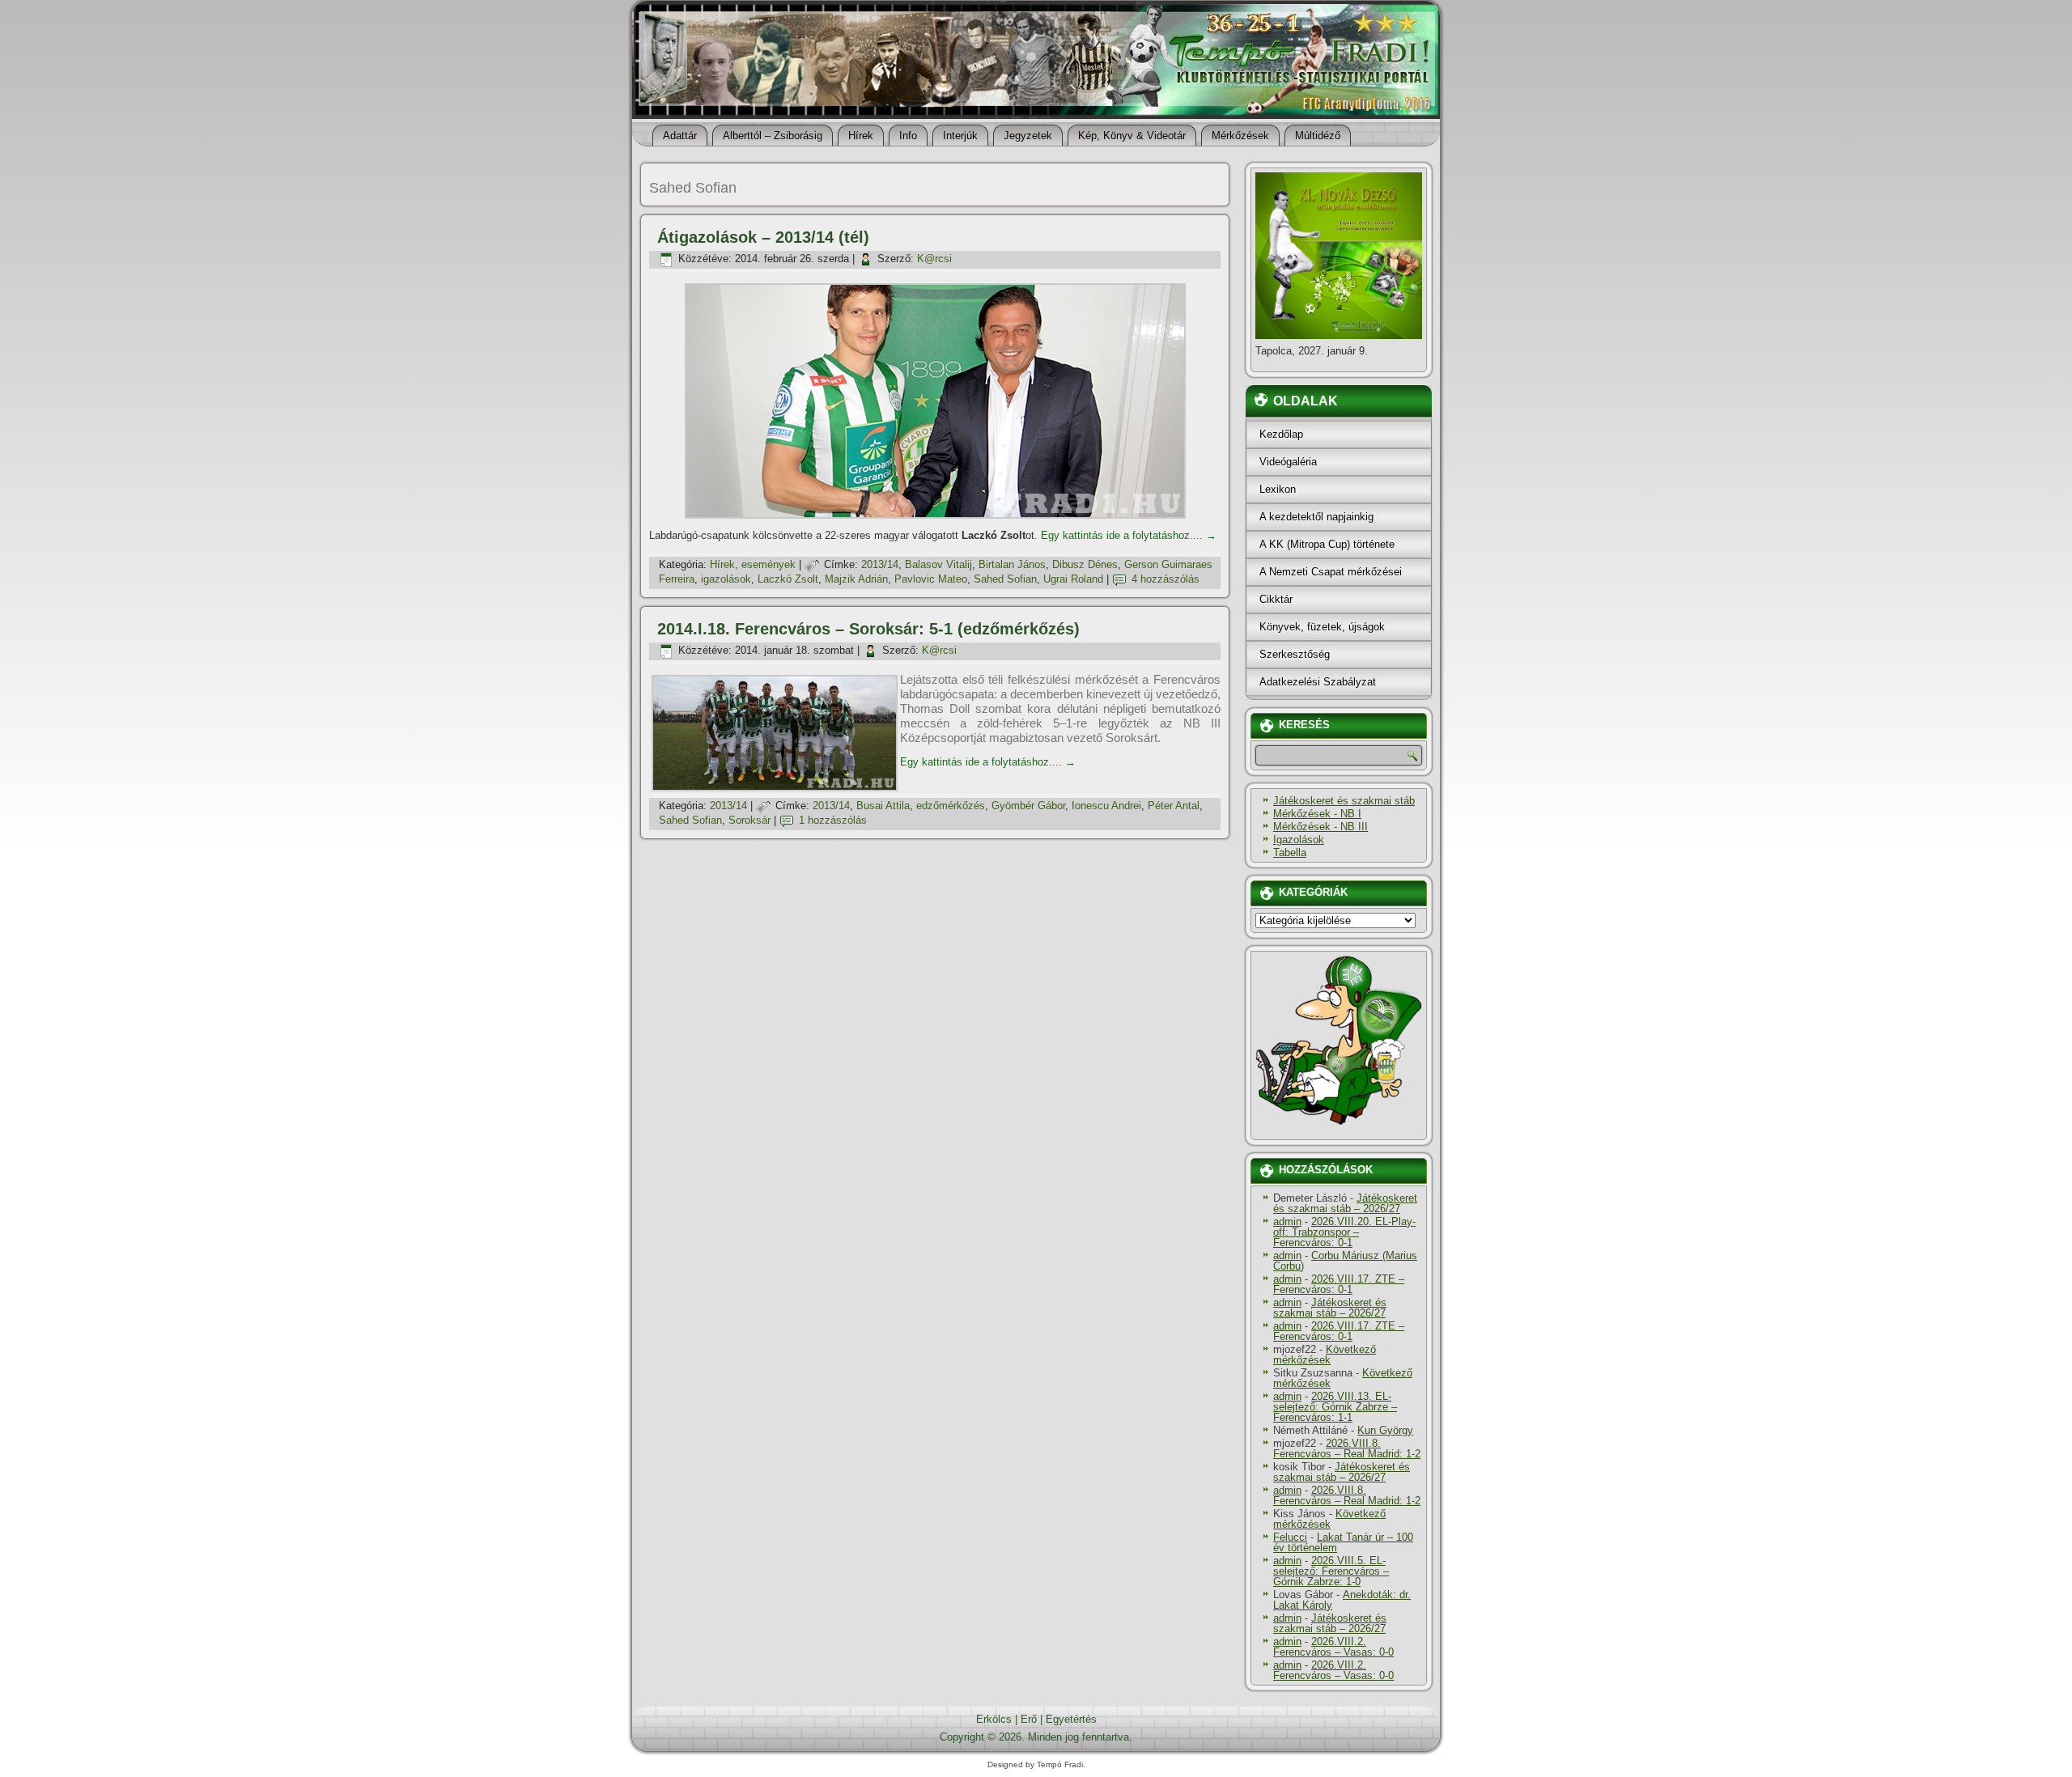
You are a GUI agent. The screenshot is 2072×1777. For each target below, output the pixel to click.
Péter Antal (1174, 806)
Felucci (1290, 1537)
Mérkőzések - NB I (1317, 814)
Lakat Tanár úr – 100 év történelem (1343, 1542)
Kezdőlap (1281, 434)
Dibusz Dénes (1085, 564)
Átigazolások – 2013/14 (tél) (763, 237)
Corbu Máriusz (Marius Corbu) (1345, 1261)
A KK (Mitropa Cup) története (1327, 544)
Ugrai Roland (1073, 579)
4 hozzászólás (1165, 579)
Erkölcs (994, 1719)
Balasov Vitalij (938, 564)
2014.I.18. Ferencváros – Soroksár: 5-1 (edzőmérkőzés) (868, 629)
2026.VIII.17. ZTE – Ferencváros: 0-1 (1339, 1284)
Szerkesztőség (1295, 654)
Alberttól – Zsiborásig (773, 136)
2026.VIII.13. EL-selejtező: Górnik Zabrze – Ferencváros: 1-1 (1335, 1407)
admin (1287, 1221)
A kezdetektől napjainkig (1316, 517)
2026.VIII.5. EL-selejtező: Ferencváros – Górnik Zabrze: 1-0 (1331, 1571)
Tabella (1290, 852)
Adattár (680, 136)
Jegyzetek (1028, 136)
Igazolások (1299, 840)
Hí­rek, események (753, 564)
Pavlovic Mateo (931, 579)
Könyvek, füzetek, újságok (1322, 627)
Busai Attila (883, 806)
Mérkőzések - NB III (1320, 827)
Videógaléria (1288, 462)
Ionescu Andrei (1106, 806)
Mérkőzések (1240, 136)
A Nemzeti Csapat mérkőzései (1331, 572)
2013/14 (880, 564)
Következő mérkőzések (1325, 1355)
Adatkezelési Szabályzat (1318, 682)
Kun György (1385, 1430)
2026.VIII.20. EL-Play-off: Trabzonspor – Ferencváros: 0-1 (1344, 1232)
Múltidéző (1318, 136)
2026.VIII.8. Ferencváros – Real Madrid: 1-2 (1347, 1448)
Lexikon (1278, 489)
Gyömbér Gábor (1028, 806)
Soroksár (749, 820)
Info (908, 136)
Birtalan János (1012, 564)
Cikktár (1276, 599)
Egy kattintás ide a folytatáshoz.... (1129, 535)
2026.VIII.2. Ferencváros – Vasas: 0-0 (1333, 1647)
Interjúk (960, 136)
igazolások (726, 579)
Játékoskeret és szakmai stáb (1344, 801)
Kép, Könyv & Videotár (1132, 136)
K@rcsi (934, 259)
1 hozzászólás (833, 820)
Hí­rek (861, 136)
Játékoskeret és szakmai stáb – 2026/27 (1345, 1203)
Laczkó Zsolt (788, 579)
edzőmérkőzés (951, 806)
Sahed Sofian (1005, 579)
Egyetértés (1071, 1719)
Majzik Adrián (856, 579)
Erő (1029, 1719)
